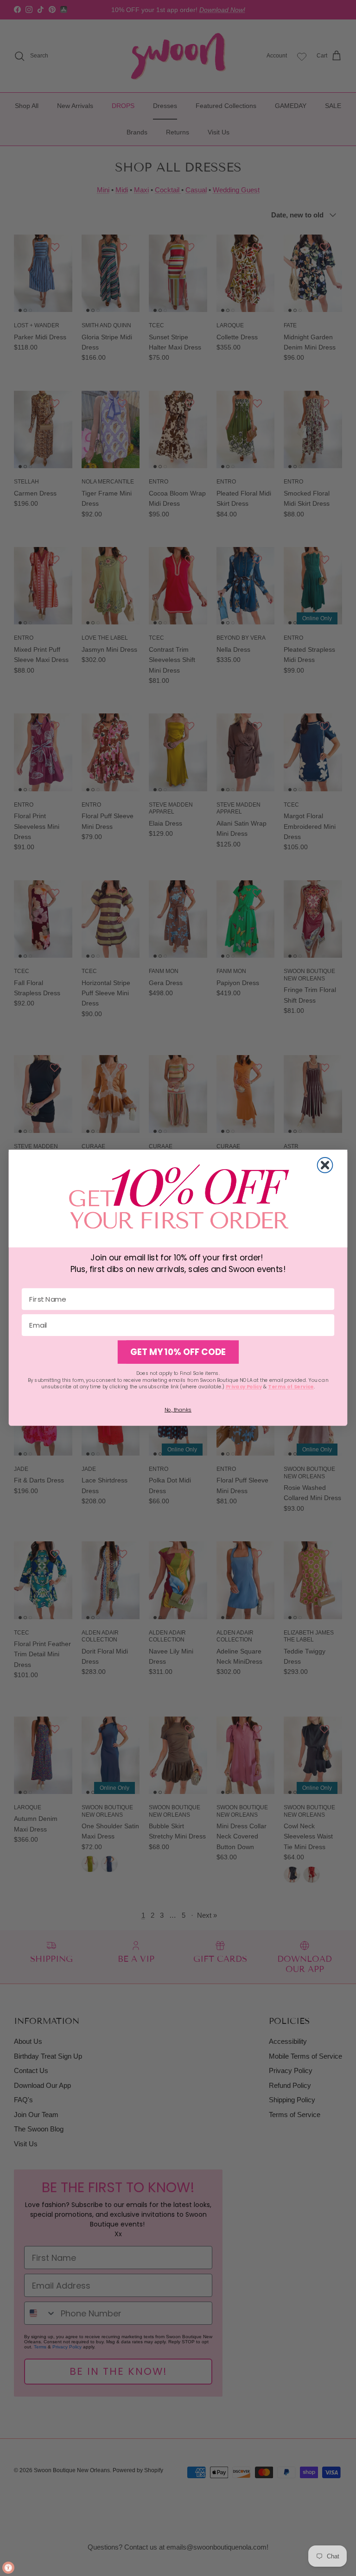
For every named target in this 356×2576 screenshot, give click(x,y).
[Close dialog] (325, 1165)
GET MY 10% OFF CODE (178, 1352)
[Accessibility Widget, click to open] (8, 2568)
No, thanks (178, 1410)
